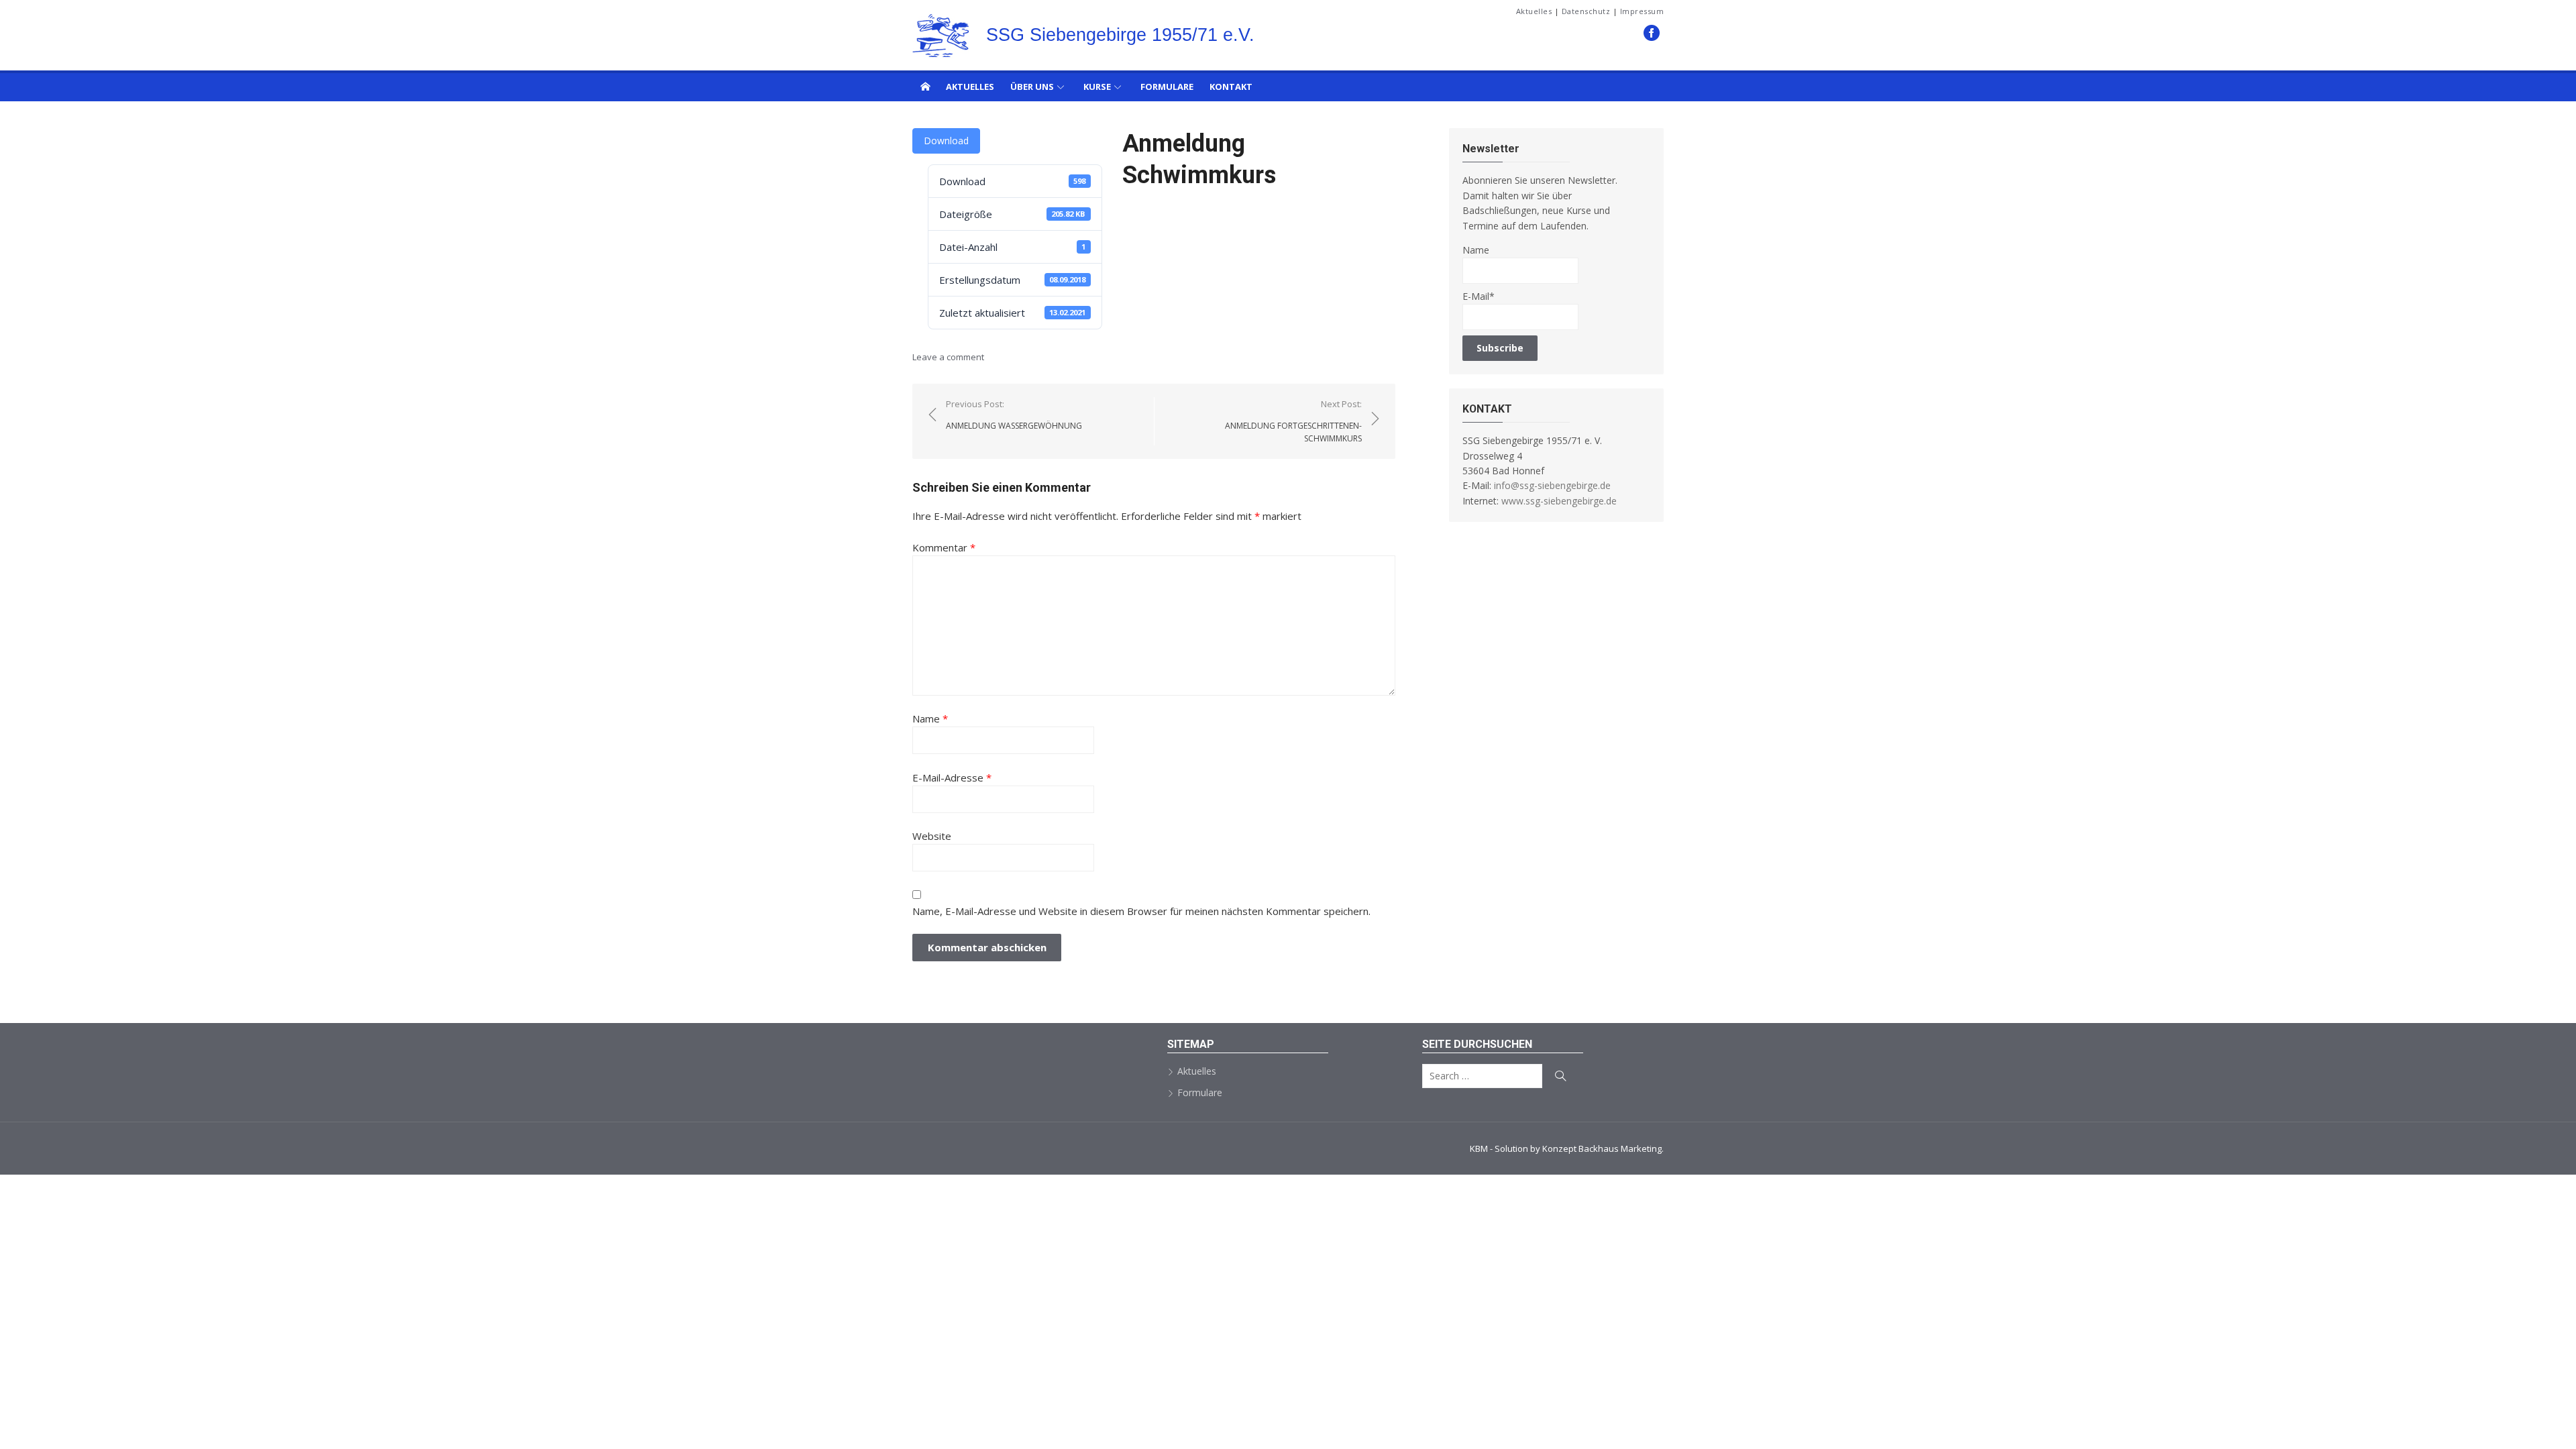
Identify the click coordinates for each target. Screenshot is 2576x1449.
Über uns (1032, 87)
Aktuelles (1534, 11)
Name (930, 718)
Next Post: (1293, 421)
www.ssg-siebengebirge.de (1559, 501)
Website (932, 836)
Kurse (1097, 87)
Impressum (1642, 11)
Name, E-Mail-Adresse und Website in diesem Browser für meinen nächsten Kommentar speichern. (1141, 911)
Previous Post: (1014, 415)
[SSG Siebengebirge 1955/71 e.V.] (925, 86)
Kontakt (1231, 87)
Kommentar (944, 547)
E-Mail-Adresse (952, 777)
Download (946, 141)
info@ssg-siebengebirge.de (1552, 485)
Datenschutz (1586, 11)
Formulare (1167, 87)
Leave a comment (948, 357)
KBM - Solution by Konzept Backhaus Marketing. (1567, 1148)
